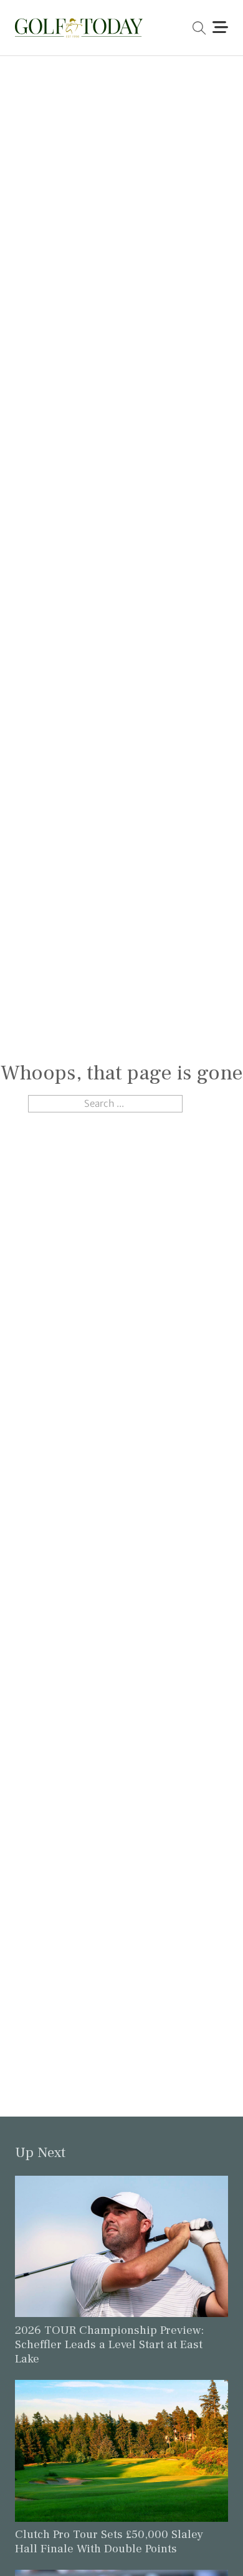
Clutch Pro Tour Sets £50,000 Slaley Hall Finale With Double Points (109, 2541)
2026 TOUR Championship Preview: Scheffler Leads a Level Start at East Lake (109, 2344)
